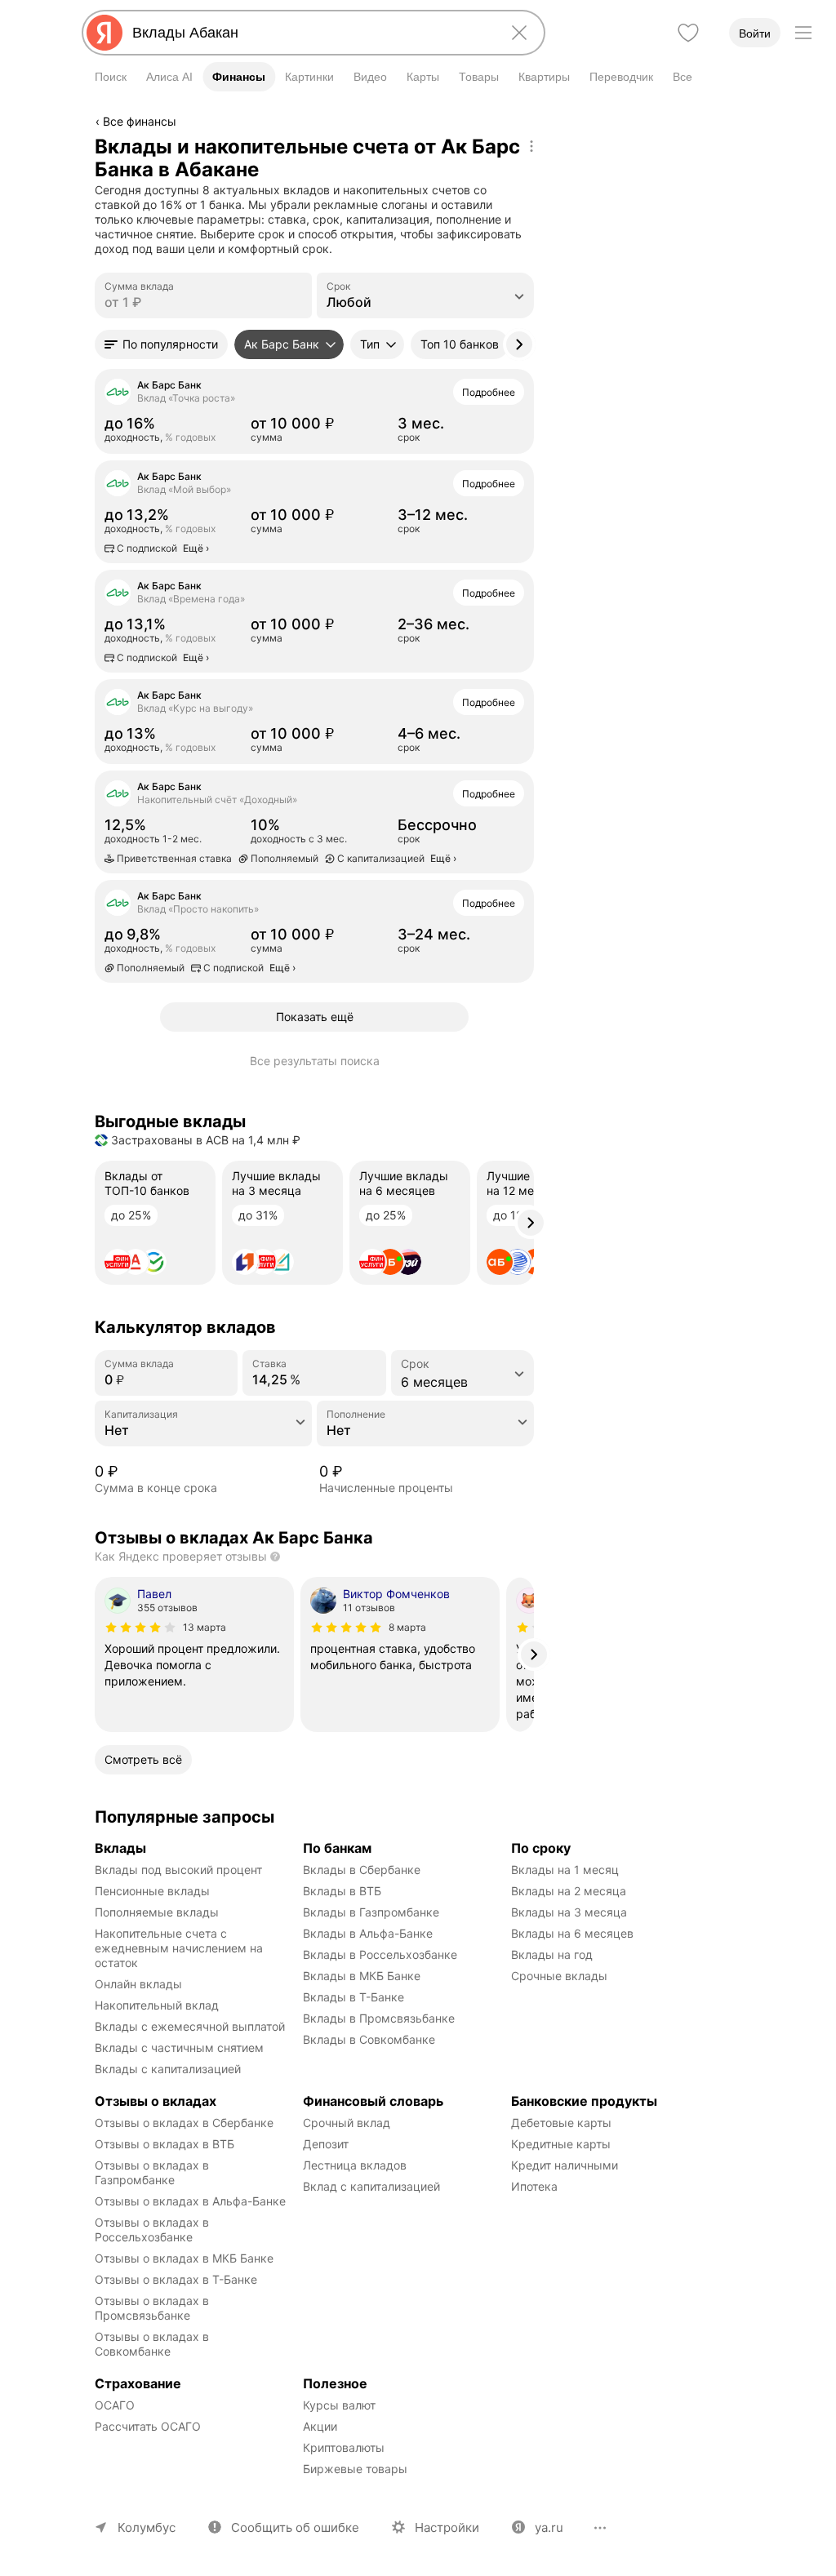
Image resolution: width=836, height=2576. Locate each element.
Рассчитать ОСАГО (148, 2426)
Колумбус (147, 2527)
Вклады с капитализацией (168, 2069)
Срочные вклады (559, 1976)
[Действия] (531, 146)
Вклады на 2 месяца (569, 1891)
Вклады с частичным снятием (179, 2047)
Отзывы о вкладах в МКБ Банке (184, 2258)
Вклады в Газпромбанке (371, 1912)
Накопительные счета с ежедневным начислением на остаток (180, 1948)
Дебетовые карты (561, 2123)
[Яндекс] (104, 33)
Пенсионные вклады (152, 1891)
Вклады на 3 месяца (569, 1912)
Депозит (326, 2144)
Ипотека (534, 2186)
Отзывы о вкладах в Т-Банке (176, 2279)
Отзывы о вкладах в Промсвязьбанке (153, 2308)
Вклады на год (552, 1954)
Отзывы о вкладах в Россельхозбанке (153, 2230)
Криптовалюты (344, 2447)
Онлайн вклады (138, 1984)
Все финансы (140, 121)
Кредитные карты (561, 2144)
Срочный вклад (347, 2123)
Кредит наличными (565, 2165)
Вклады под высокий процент (178, 1870)
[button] (161, 344)
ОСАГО (115, 2405)
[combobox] (310, 33)
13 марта (205, 1627)
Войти (755, 33)
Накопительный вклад (157, 2005)
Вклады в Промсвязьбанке (379, 2018)
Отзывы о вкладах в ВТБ (165, 2144)
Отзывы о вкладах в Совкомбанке (153, 2344)
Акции (320, 2426)
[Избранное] (688, 33)
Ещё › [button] (112, 442)
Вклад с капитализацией (371, 2186)
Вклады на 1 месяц (565, 1870)
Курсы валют (339, 2405)
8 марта (407, 1627)
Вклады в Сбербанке (362, 1870)
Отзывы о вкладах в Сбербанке (184, 2123)
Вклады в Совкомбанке (369, 2039)
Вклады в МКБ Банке (362, 1976)
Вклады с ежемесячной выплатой (190, 2026)
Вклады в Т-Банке (354, 1997)
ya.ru (549, 2527)
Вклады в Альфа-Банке (368, 1933)
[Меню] (803, 33)
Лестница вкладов (355, 2165)
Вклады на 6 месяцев (572, 1933)
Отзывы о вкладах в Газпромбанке (153, 2172)
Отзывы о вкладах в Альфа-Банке (190, 2201)
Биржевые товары (355, 2469)
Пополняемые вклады (157, 1912)
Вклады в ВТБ (342, 1891)
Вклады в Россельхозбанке (380, 1954)
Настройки (447, 2527)
